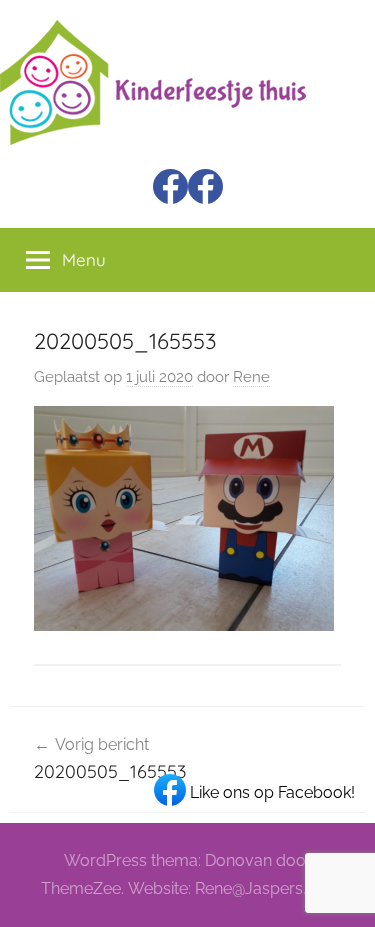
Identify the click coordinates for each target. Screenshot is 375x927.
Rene (251, 377)
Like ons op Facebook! (270, 792)
